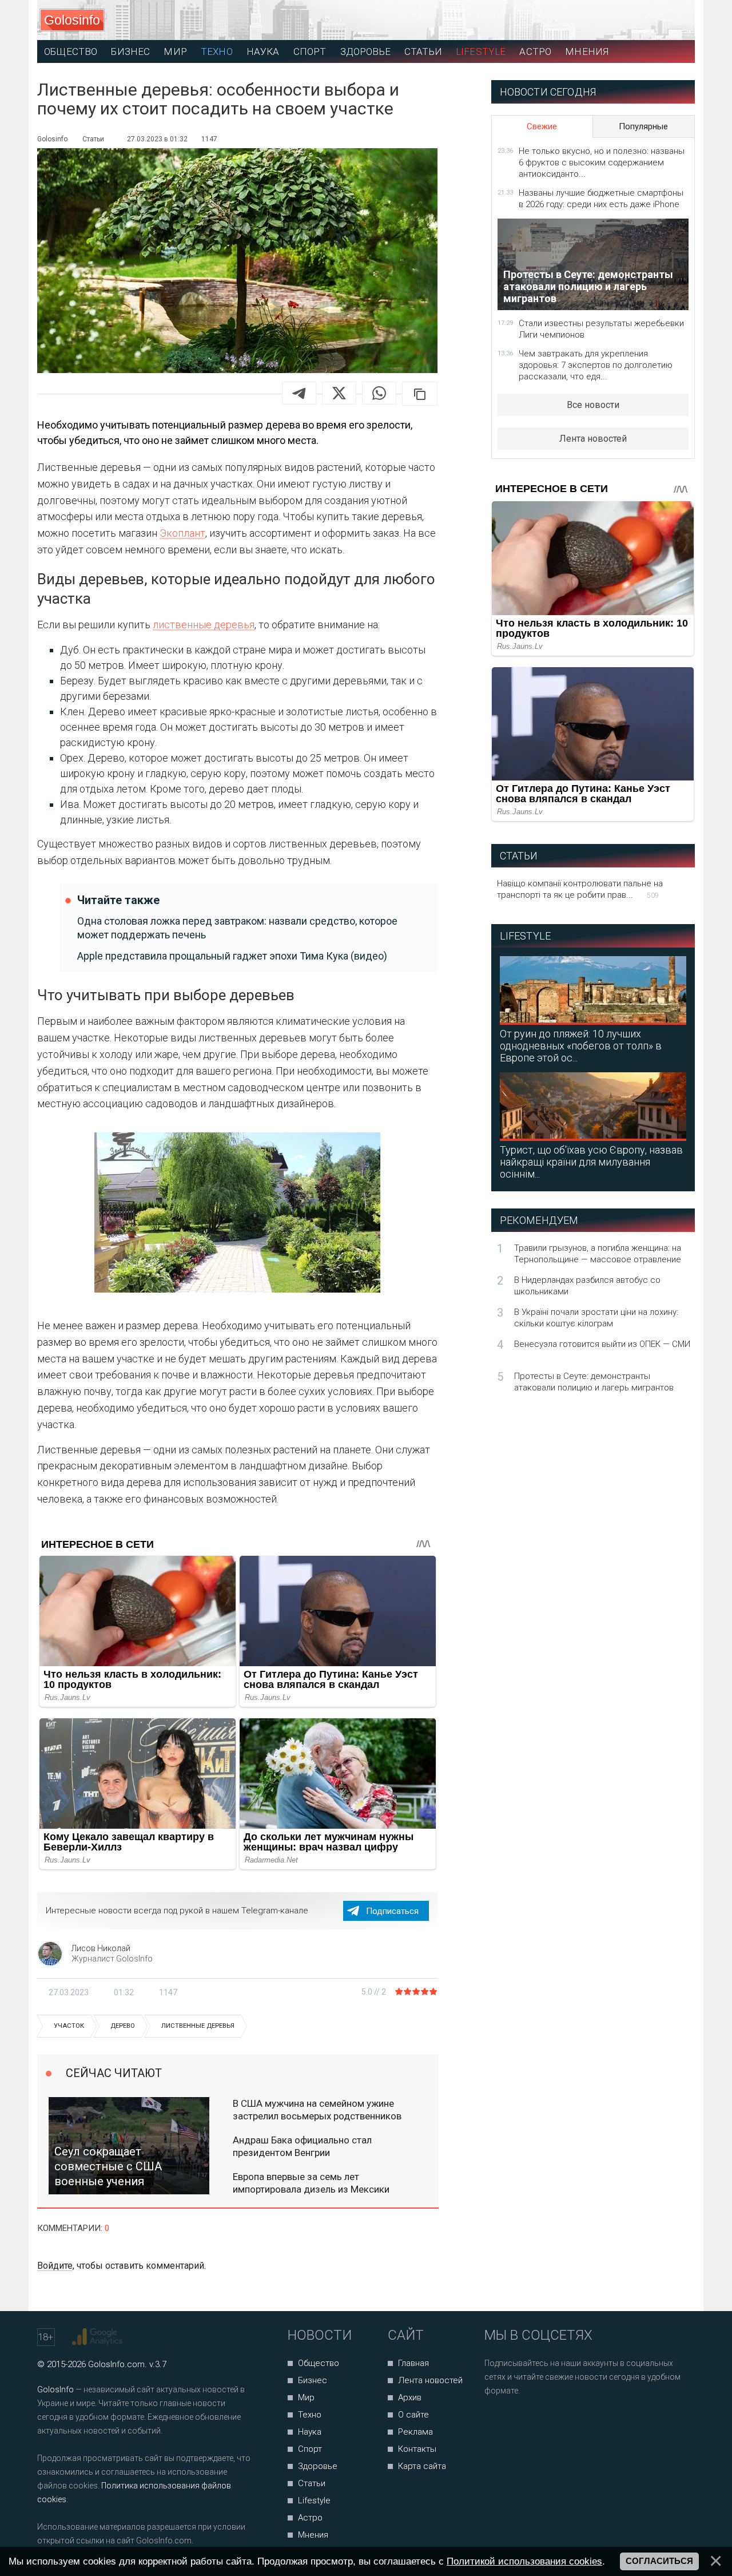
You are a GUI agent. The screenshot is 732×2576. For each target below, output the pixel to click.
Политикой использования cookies (524, 2561)
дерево (123, 2026)
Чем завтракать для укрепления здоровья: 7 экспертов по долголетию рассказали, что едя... (596, 365)
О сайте (413, 2415)
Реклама (415, 2432)
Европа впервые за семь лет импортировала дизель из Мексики (311, 2183)
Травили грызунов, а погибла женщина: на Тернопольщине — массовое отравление (598, 1254)
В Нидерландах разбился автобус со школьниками (587, 1286)
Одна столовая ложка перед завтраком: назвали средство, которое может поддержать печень (237, 928)
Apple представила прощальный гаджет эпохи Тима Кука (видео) (232, 956)
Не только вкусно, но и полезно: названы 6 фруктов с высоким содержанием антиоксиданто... (602, 163)
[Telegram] (299, 393)
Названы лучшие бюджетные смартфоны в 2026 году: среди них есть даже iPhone (601, 199)
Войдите (55, 2266)
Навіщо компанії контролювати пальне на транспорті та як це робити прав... (580, 889)
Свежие (542, 126)
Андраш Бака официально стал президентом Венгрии (302, 2146)
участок (69, 2026)
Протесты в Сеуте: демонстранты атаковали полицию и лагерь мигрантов (594, 1382)
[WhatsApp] (379, 393)
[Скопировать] (420, 394)
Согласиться (659, 2561)
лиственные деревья (204, 625)
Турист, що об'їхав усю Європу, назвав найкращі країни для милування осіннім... (591, 1162)
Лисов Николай (101, 1948)
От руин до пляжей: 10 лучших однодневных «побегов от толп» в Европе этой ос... (581, 1046)
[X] (339, 393)
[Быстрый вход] (676, 20)
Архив (410, 2397)
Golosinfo (72, 20)
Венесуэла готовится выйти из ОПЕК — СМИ (602, 1344)
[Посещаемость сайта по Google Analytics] (99, 2337)
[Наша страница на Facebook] (497, 2421)
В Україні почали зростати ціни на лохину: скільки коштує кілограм (596, 1318)
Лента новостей (593, 439)
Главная (413, 2363)
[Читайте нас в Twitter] (533, 2421)
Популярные (643, 126)
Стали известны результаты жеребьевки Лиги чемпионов (601, 329)
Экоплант (182, 533)
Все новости (593, 405)
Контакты (417, 2449)
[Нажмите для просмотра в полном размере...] (237, 1215)
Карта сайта (422, 2466)
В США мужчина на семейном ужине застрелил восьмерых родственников (317, 2110)
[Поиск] (635, 20)
